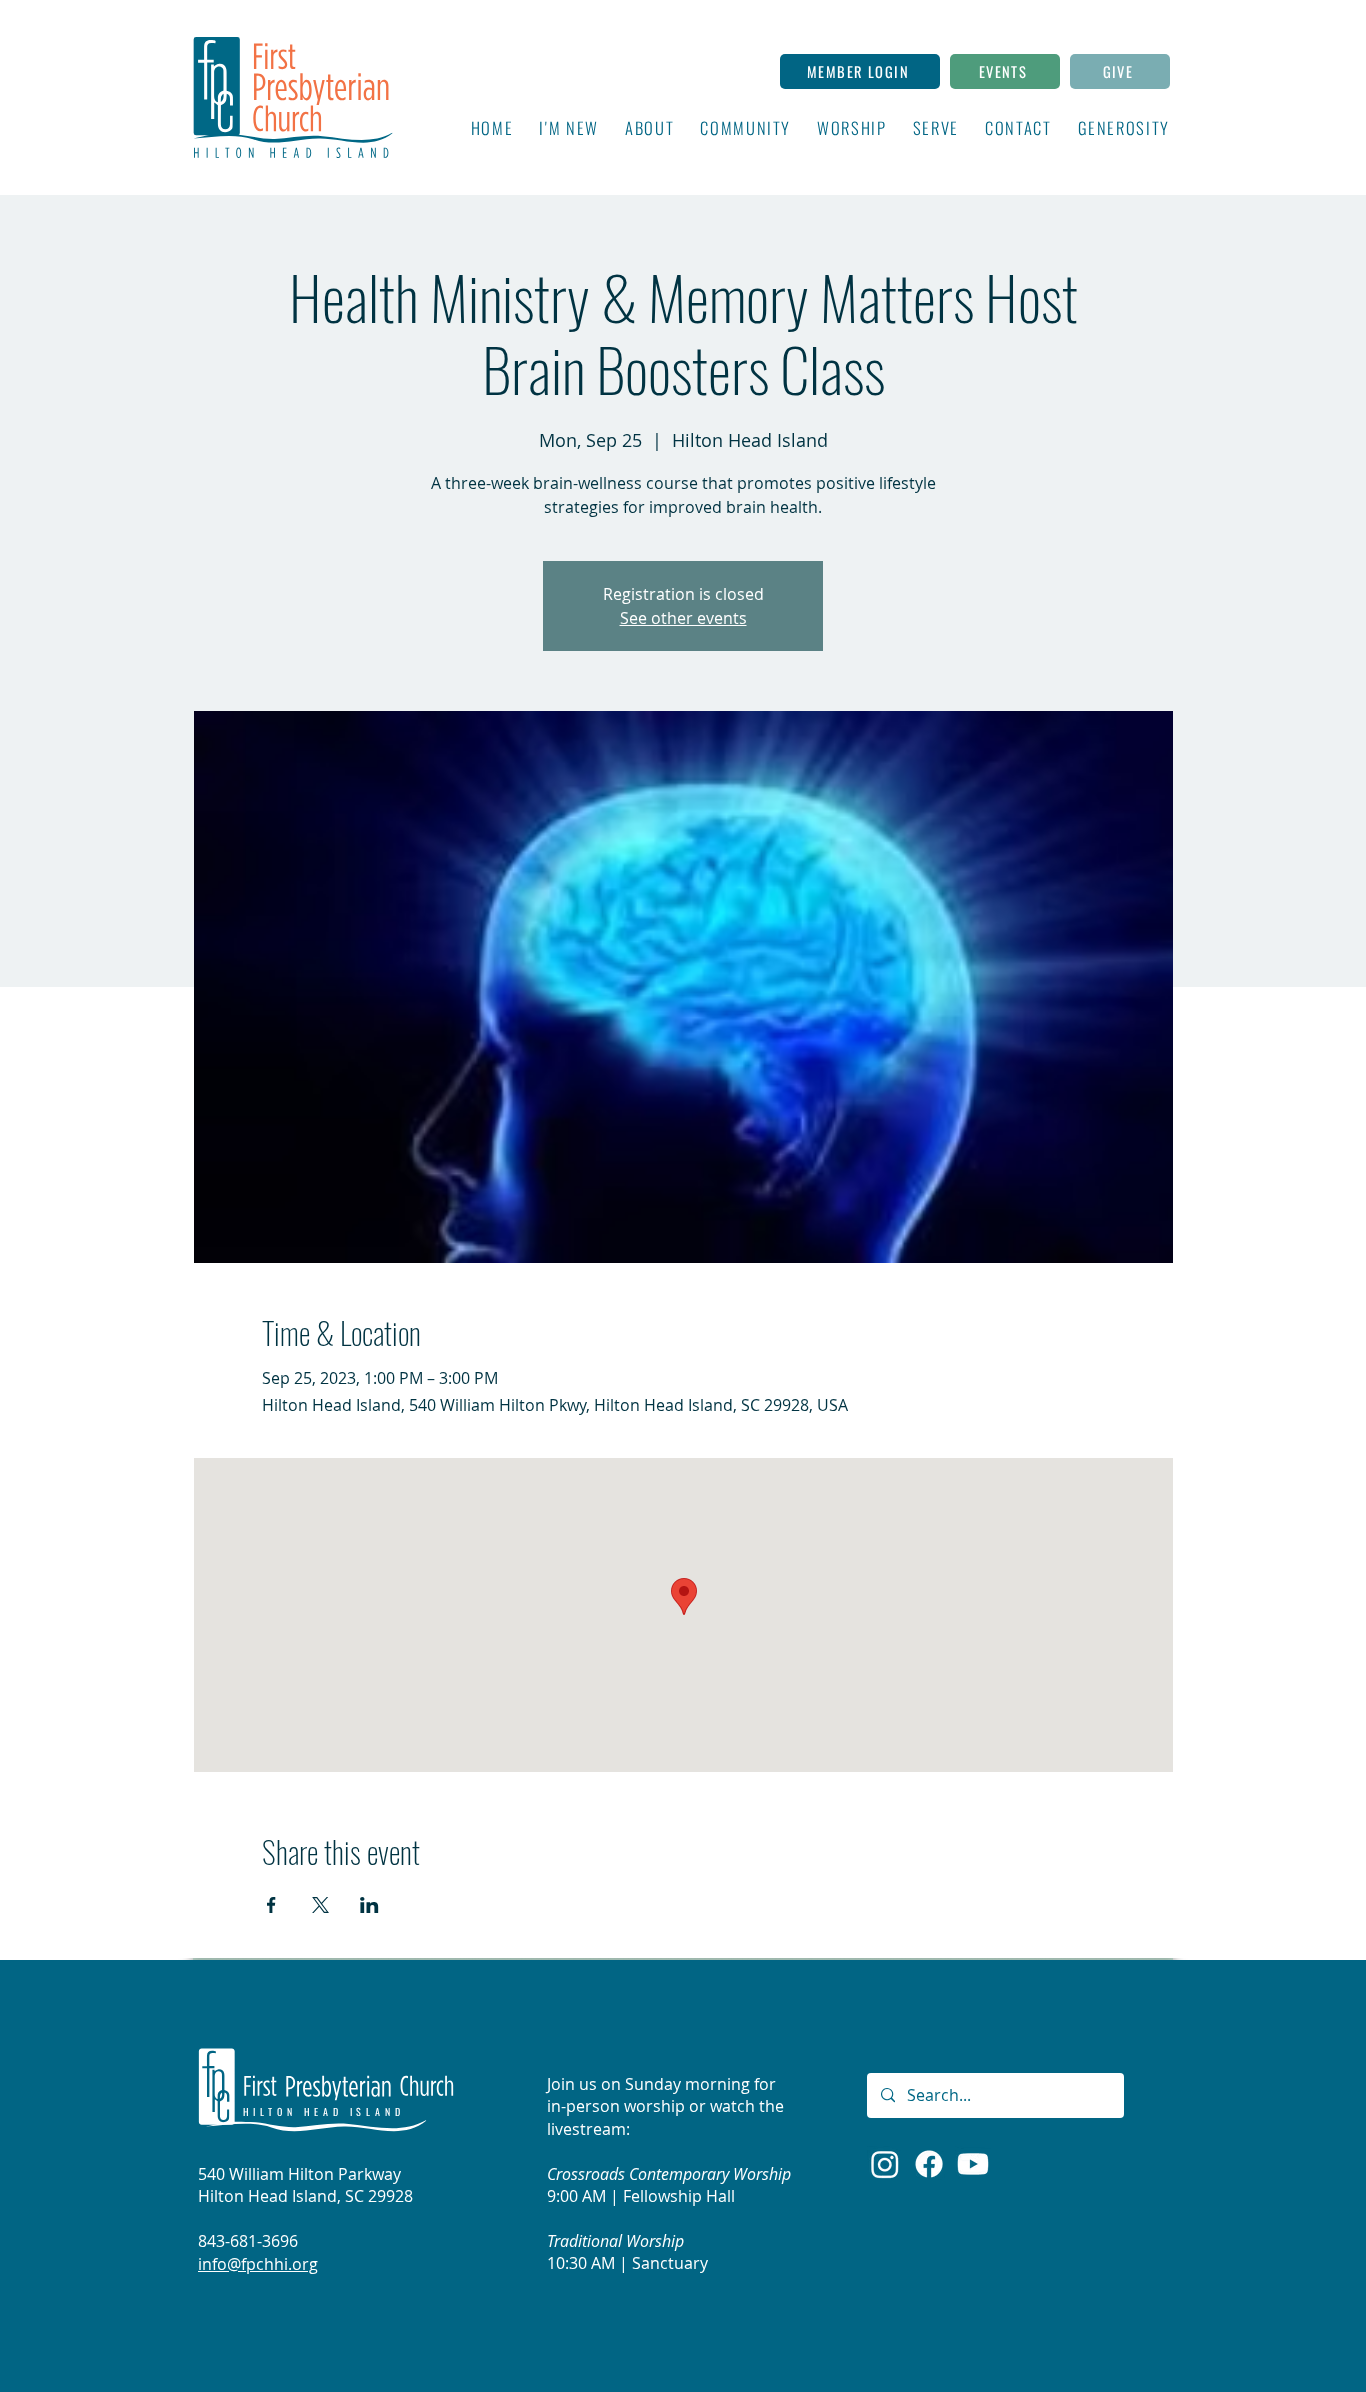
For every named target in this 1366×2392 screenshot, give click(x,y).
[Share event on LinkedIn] (369, 1905)
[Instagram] (885, 2164)
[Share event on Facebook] (271, 1905)
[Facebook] (929, 2164)
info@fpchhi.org (258, 2264)
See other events (683, 618)
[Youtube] (973, 2164)
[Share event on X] (320, 1905)
